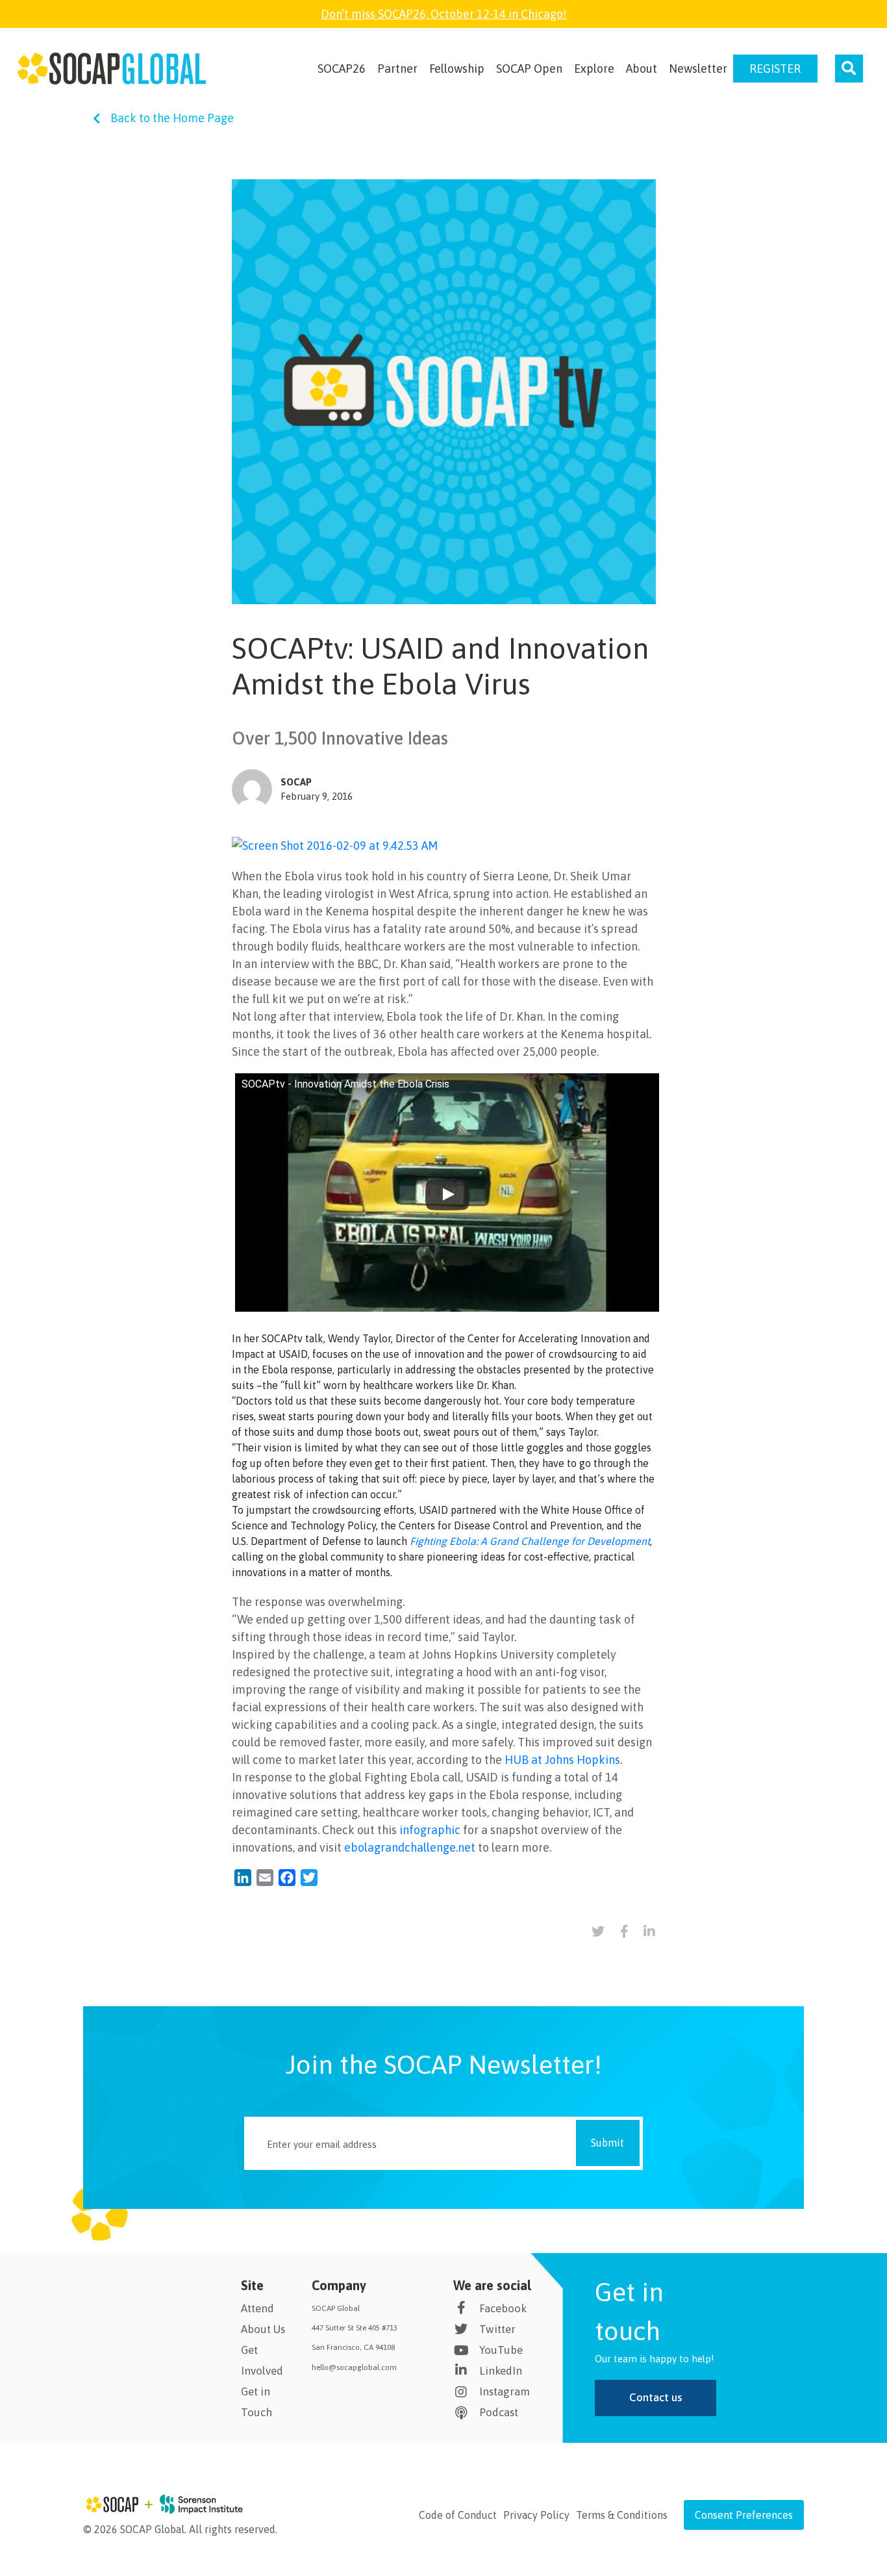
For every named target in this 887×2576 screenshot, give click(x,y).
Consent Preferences (744, 2515)
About (642, 69)
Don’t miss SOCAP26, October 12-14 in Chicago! (443, 14)
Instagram (505, 2391)
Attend (257, 2308)
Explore (594, 69)
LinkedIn (501, 2371)
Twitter (497, 2329)
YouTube (501, 2350)
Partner (397, 69)
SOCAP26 (342, 69)
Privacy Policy (536, 2515)
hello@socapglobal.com (354, 2367)
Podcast (499, 2412)
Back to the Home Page (172, 118)
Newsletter (698, 69)
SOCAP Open (529, 69)
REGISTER (775, 69)
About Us (263, 2329)
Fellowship (457, 69)
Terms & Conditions (622, 2515)
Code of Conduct (458, 2515)
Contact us (656, 2397)
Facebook (503, 2308)
